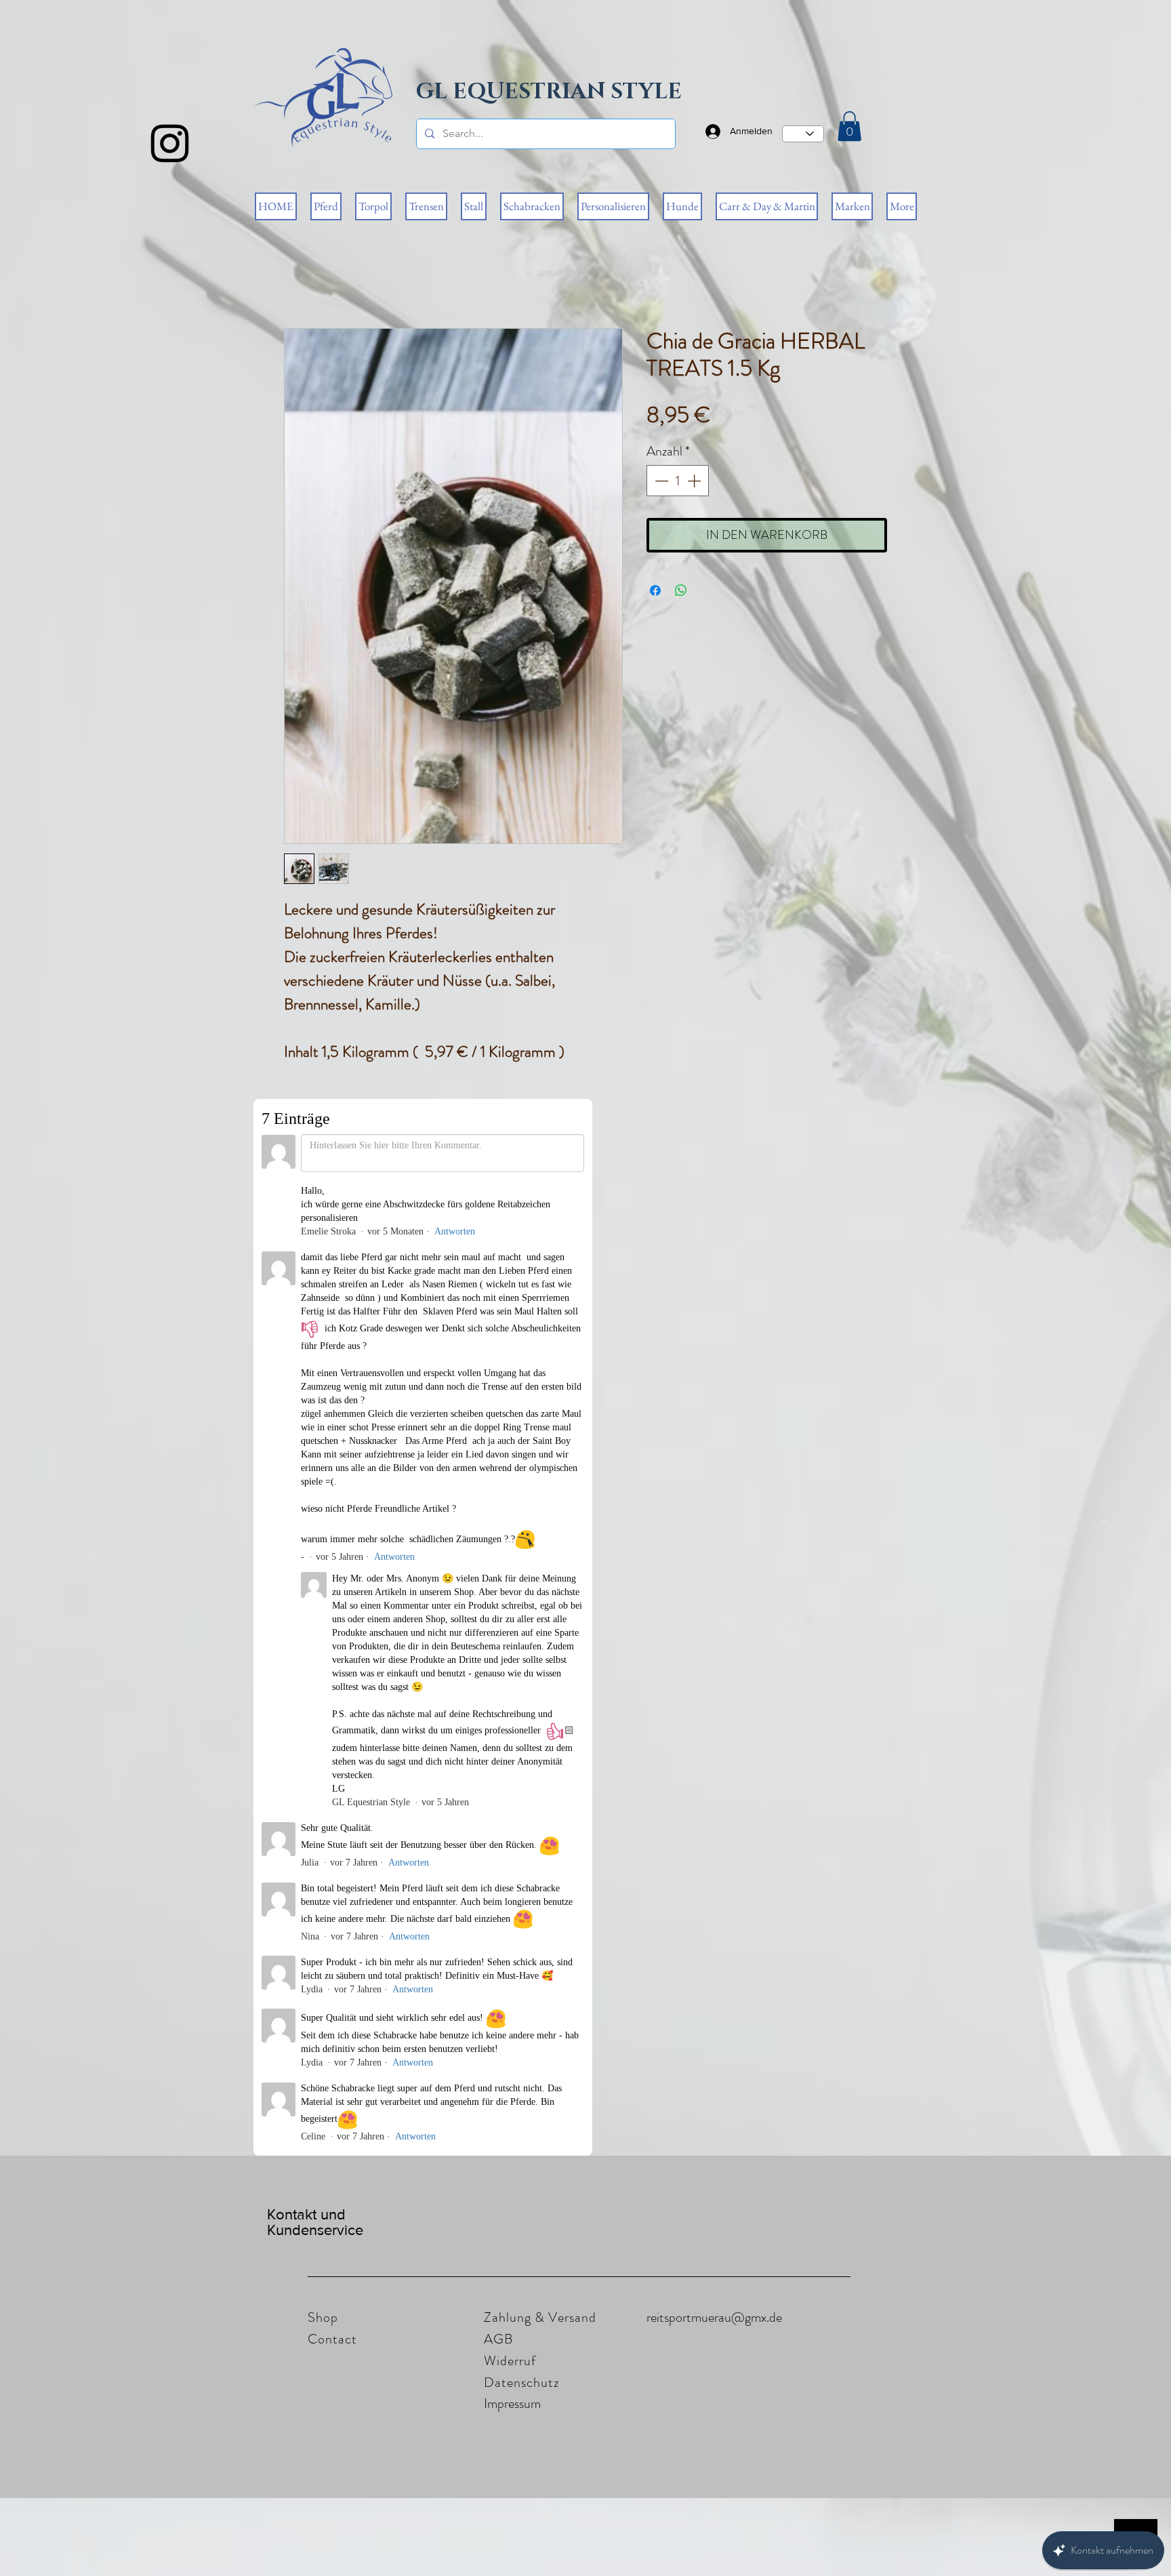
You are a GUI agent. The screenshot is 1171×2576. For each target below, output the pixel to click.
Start (294, 279)
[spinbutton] (678, 481)
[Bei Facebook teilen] (655, 590)
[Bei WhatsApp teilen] (681, 590)
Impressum (512, 1432)
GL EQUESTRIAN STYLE (549, 92)
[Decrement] (660, 481)
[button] (849, 126)
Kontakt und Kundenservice (315, 1251)
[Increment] (695, 481)
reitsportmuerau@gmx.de (714, 1346)
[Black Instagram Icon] (170, 143)
